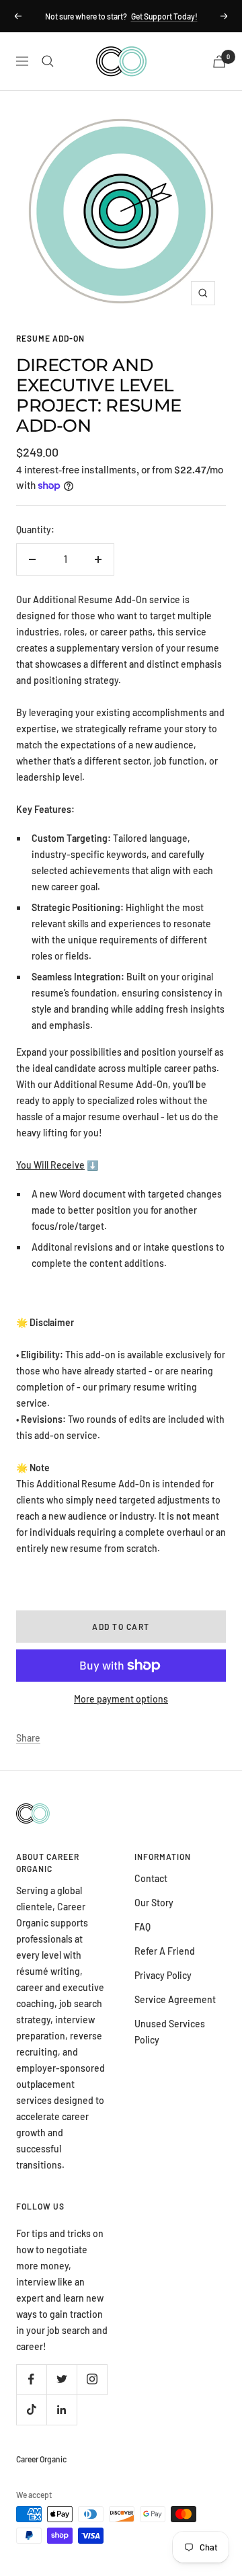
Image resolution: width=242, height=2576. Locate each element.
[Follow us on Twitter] (62, 2379)
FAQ (143, 1927)
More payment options (121, 1699)
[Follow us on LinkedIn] (62, 2410)
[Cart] (219, 62)
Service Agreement (175, 1999)
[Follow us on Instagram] (92, 2379)
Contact (151, 1878)
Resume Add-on (50, 338)
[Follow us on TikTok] (31, 2410)
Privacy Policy (163, 1975)
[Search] (48, 61)
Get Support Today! (164, 16)
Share (28, 1738)
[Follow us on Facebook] (31, 2379)
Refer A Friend (165, 1951)
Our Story (154, 1903)
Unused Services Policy (170, 2032)
